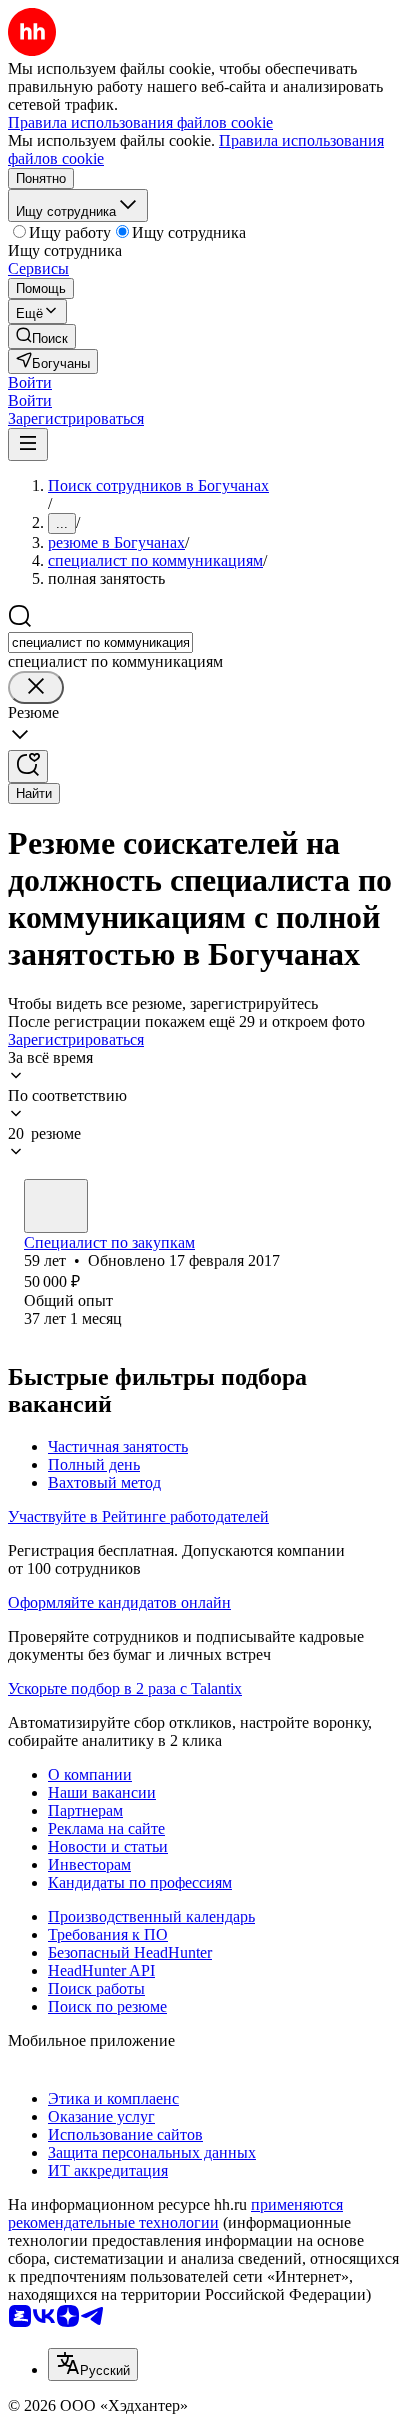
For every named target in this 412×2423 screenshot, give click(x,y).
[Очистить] (36, 687)
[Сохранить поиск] (28, 766)
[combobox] (100, 642)
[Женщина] (56, 1206)
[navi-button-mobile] (28, 444)
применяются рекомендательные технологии (175, 2213)
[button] (30, 382)
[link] (42, 336)
